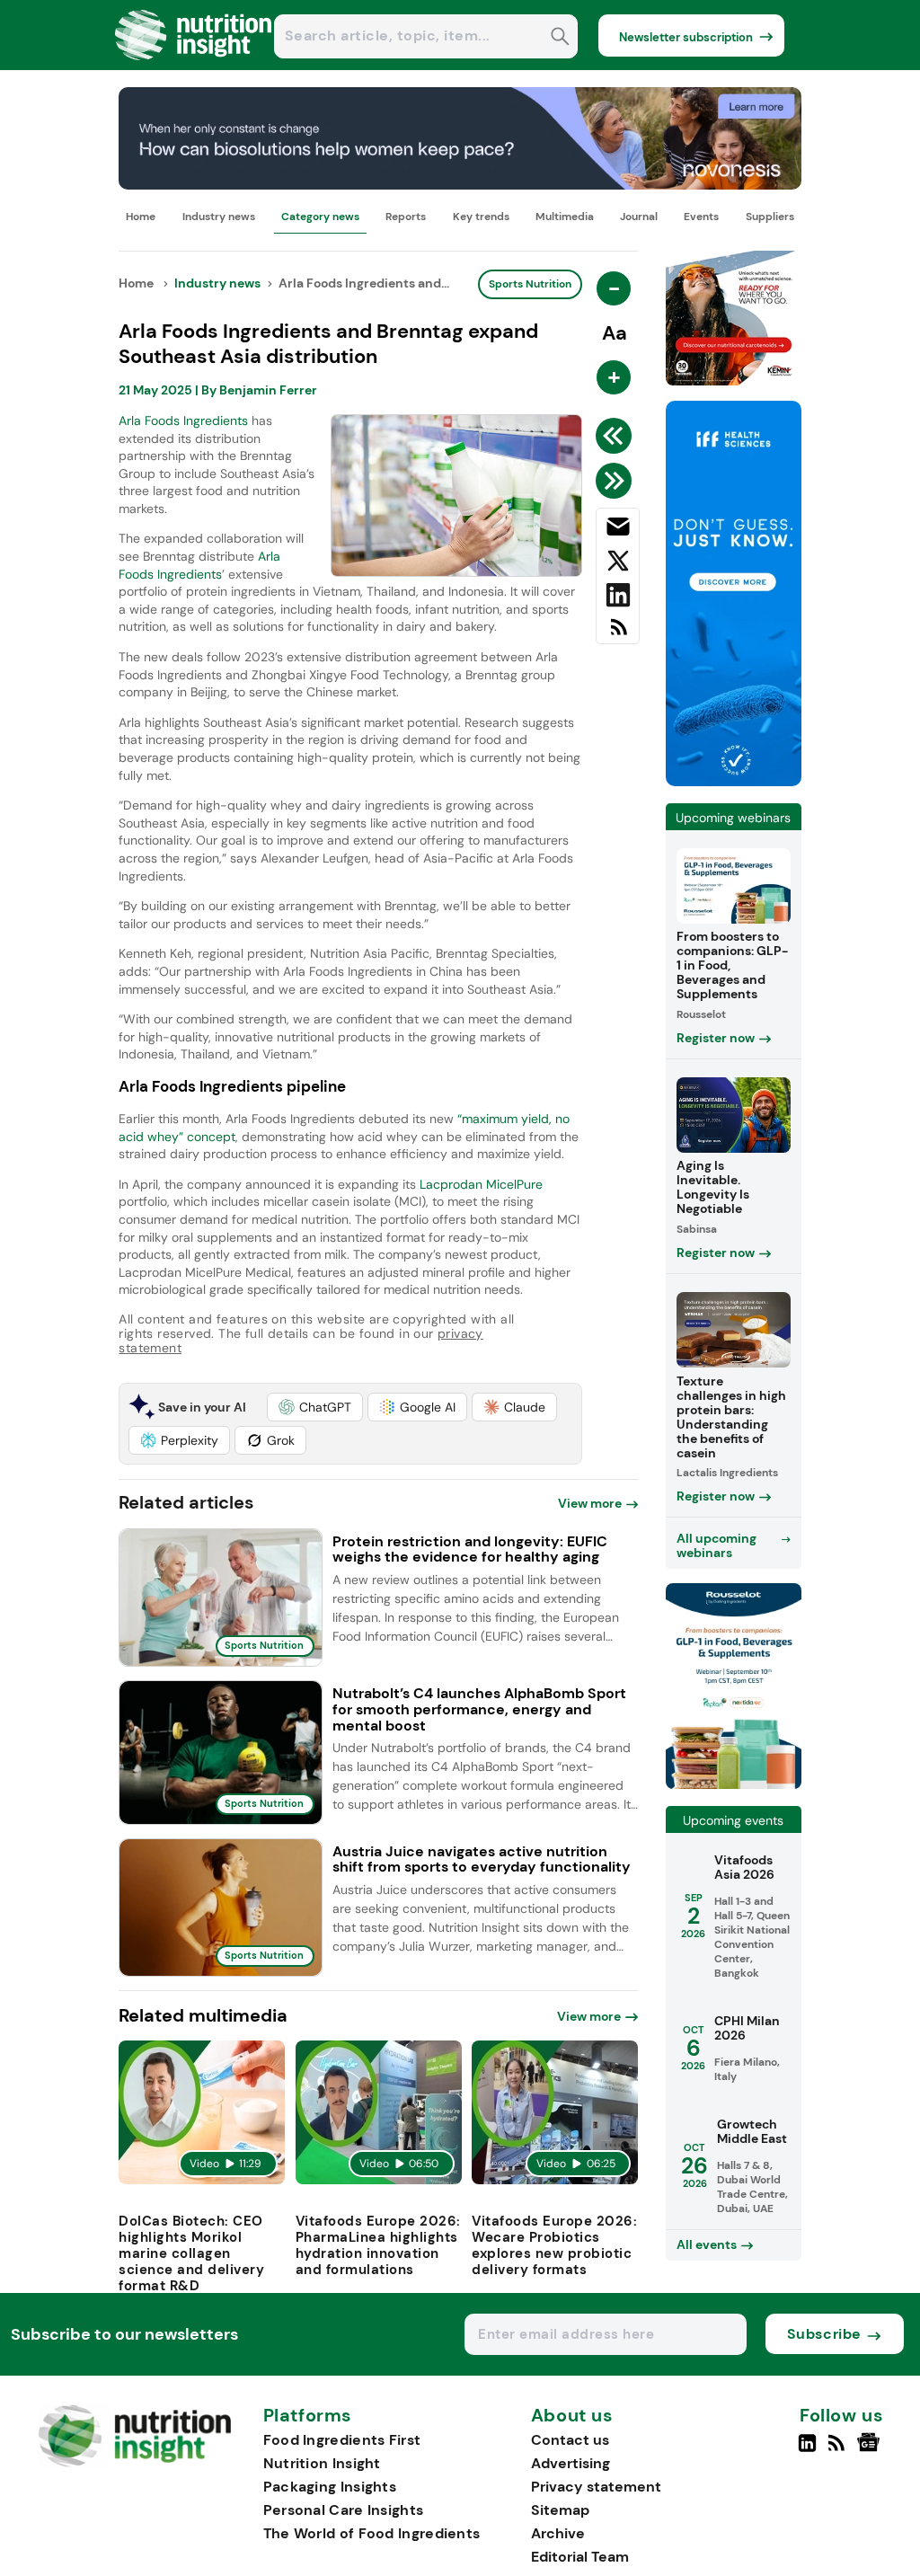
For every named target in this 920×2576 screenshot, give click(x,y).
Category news (320, 217)
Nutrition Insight (322, 2463)
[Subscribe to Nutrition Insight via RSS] (618, 634)
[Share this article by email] (618, 530)
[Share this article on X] (618, 564)
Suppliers (770, 217)
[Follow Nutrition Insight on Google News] (871, 2450)
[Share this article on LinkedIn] (618, 598)
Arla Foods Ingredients (183, 420)
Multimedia (565, 217)
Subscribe (824, 2334)
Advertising (571, 2463)
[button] (315, 1407)
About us (572, 2416)
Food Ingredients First (342, 2440)
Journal (639, 217)
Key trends (481, 217)
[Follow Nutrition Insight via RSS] (839, 2450)
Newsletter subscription (686, 37)
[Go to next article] (617, 481)
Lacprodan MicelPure (481, 1184)
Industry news (219, 217)
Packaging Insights (330, 2487)
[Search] (560, 38)
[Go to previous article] (617, 436)
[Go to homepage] (134, 2462)
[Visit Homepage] (194, 65)
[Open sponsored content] (460, 185)
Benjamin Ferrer (268, 390)
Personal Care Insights (344, 2510)
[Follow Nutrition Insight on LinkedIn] (807, 2450)
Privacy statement (596, 2487)
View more (590, 1503)
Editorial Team (580, 2557)
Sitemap (560, 2510)
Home (141, 217)
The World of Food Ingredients (372, 2533)
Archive (558, 2533)
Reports (406, 217)
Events (701, 217)
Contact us (570, 2440)
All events (707, 2244)
